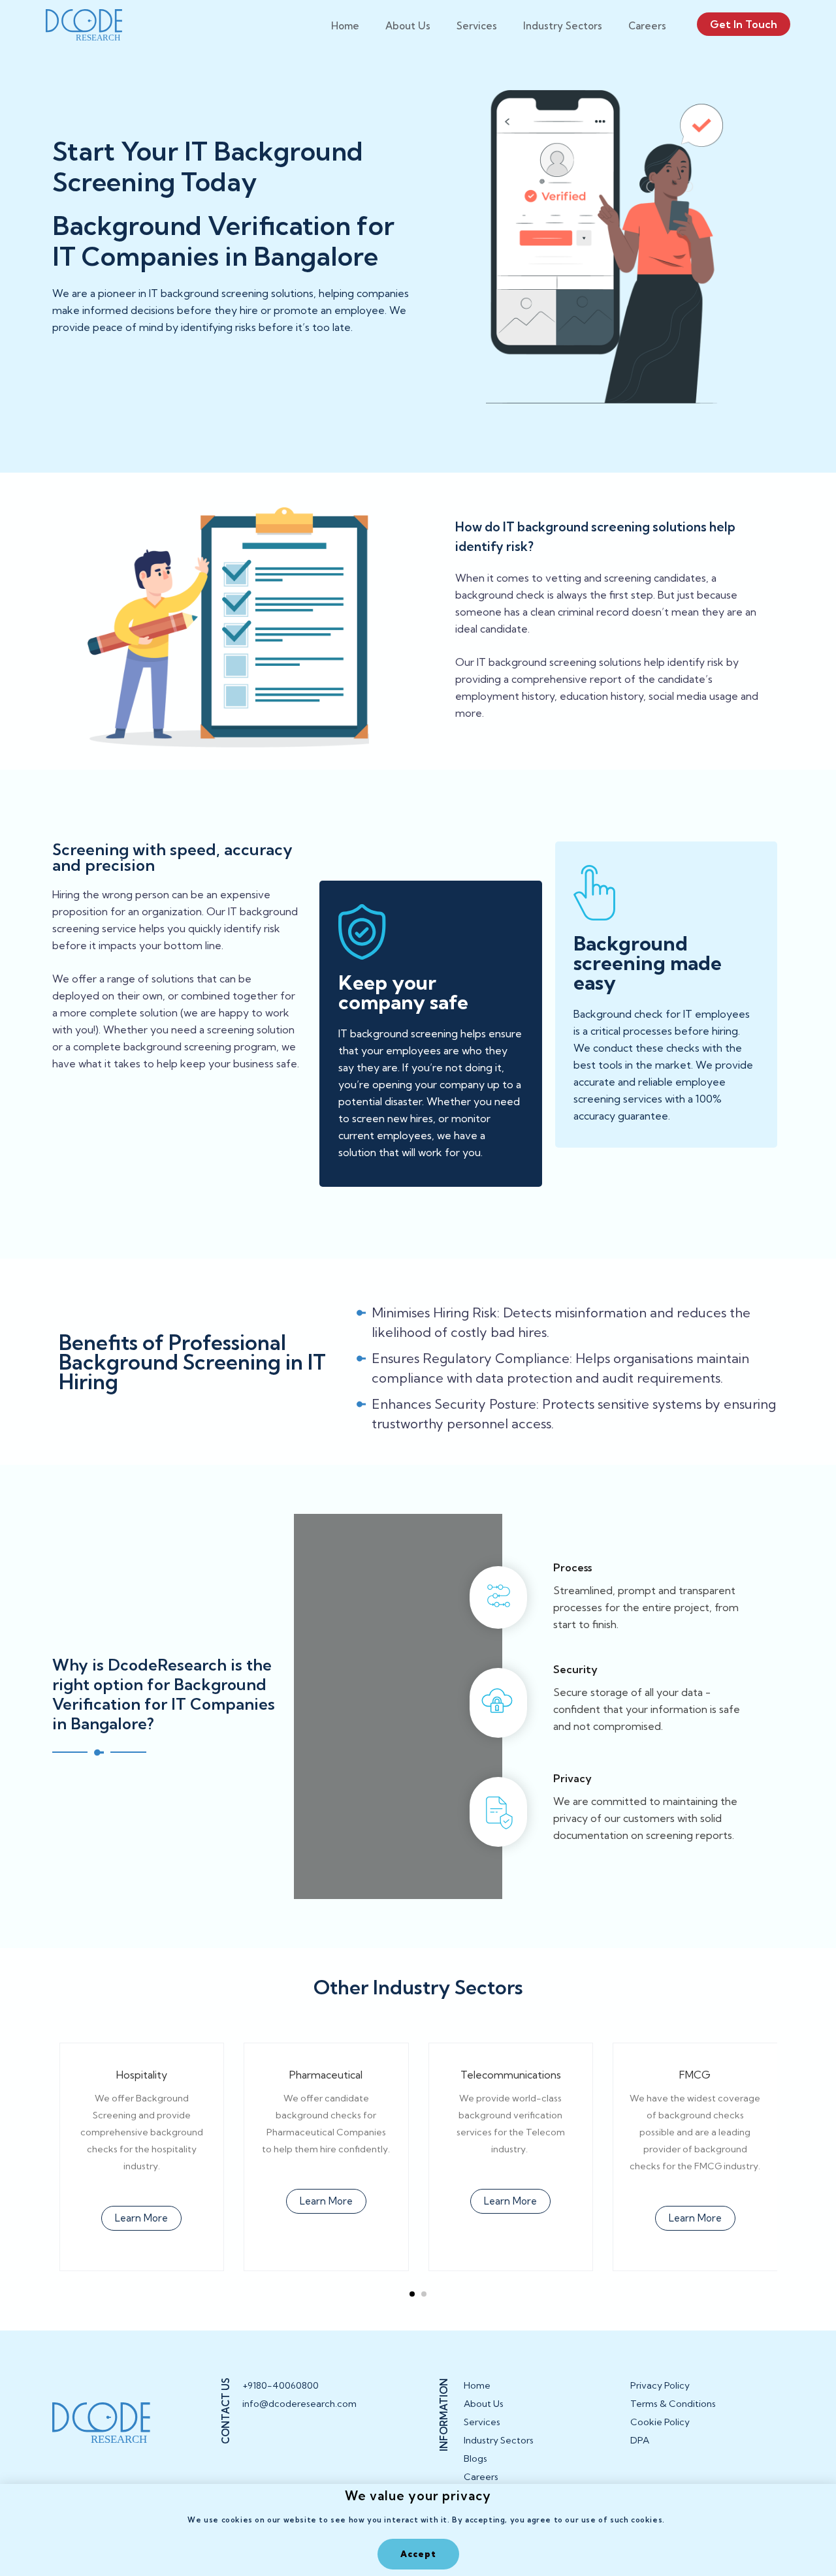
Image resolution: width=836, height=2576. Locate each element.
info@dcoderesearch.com (291, 2404)
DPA (640, 2440)
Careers (647, 26)
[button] (412, 2294)
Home (345, 26)
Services (477, 26)
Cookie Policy (660, 2422)
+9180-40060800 (281, 2385)
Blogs (475, 2458)
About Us (408, 26)
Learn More (141, 2218)
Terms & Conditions (673, 2404)
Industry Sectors (563, 26)
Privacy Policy (660, 2385)
